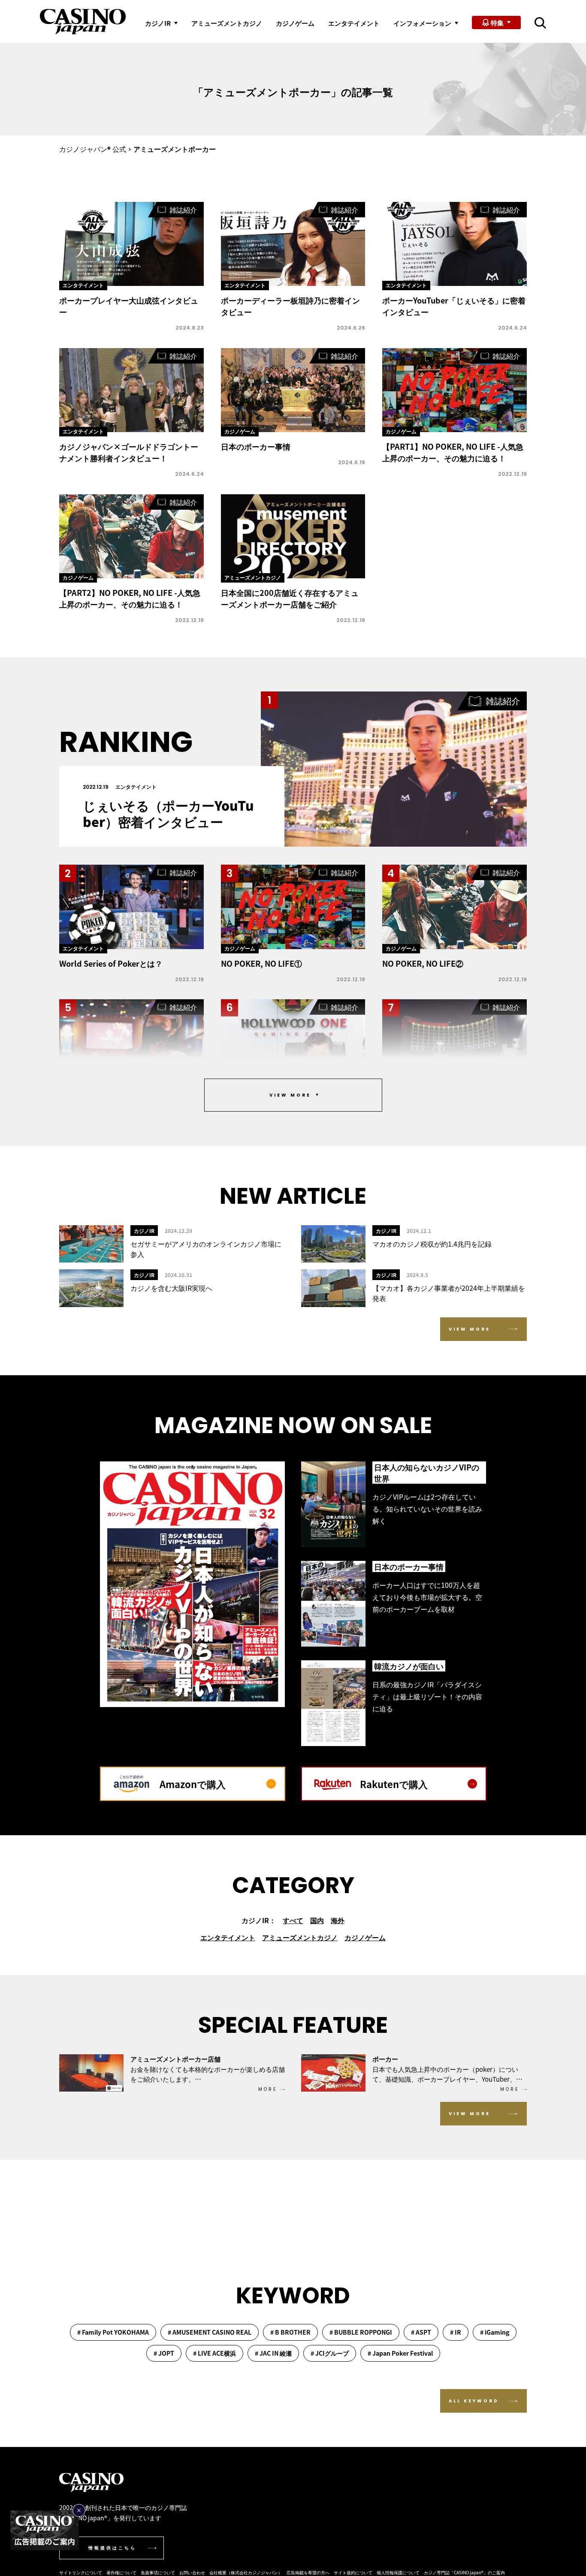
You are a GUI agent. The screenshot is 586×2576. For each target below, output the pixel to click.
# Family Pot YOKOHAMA (113, 2332)
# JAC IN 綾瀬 (273, 2353)
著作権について (121, 2572)
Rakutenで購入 (394, 1784)
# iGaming (495, 2332)
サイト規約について (353, 2572)
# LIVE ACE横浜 (214, 2353)
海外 (338, 1920)
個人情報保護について (398, 2572)
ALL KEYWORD (474, 2401)
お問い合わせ (192, 2572)
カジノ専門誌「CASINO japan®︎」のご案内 (464, 2572)
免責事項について (158, 2572)
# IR (456, 2332)
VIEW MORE (470, 1329)
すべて (293, 1920)
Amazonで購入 (193, 1784)
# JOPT (164, 2353)
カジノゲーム (295, 23)
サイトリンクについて (81, 2572)
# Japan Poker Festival (400, 2353)
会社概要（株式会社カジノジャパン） (246, 2572)
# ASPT (421, 2332)
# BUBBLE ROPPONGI (361, 2332)
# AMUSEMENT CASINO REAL (210, 2332)
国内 (317, 1920)
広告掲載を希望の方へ (308, 2572)
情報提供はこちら (112, 2548)
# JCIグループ (330, 2353)
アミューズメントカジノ (227, 23)
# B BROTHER (290, 2332)
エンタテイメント (354, 23)
